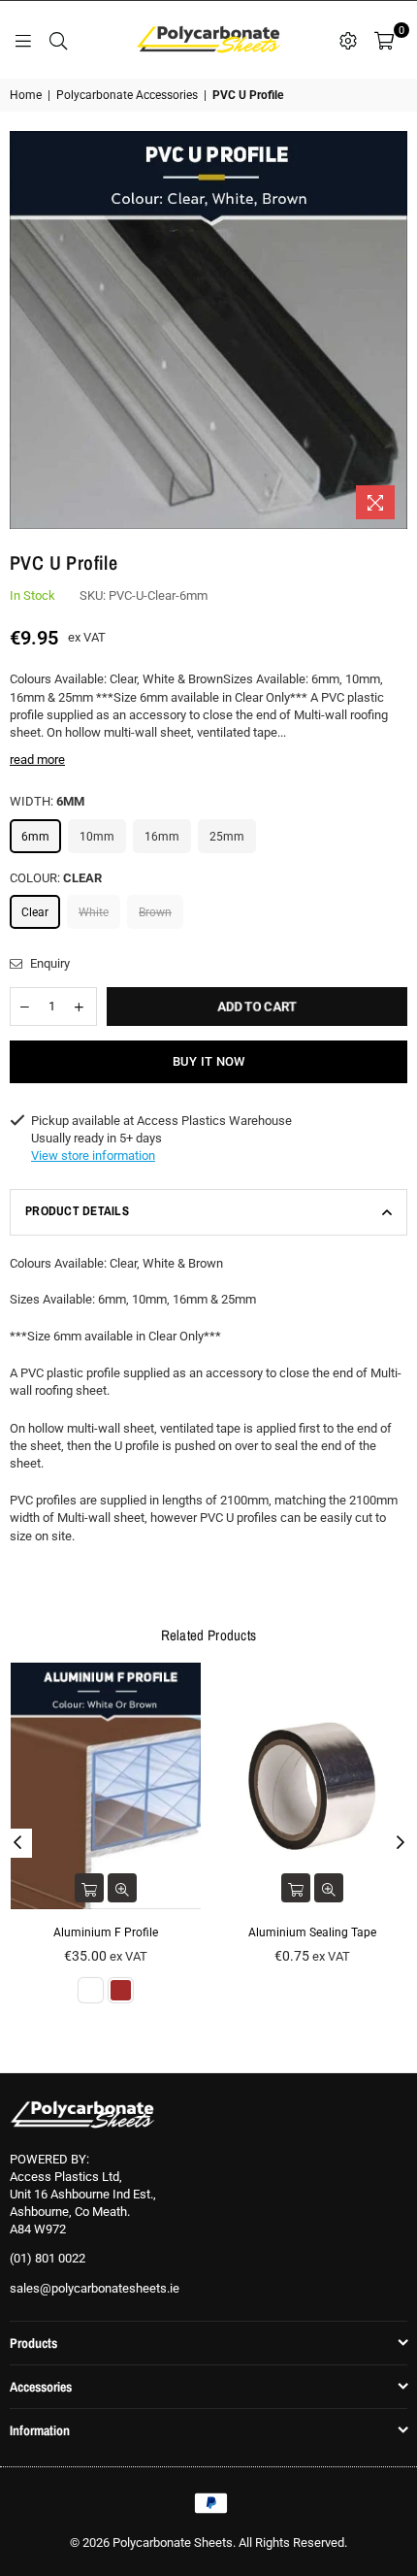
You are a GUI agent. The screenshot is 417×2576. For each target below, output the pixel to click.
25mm (227, 837)
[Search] (58, 40)
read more (37, 760)
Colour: (56, 878)
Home (26, 95)
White (94, 912)
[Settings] (348, 40)
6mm (35, 837)
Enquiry (48, 963)
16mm (162, 837)
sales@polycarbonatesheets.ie (95, 2288)
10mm (97, 837)
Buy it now (209, 1061)
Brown (155, 912)
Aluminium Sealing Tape (312, 1932)
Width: (47, 801)
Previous (17, 1843)
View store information (93, 1156)
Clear (35, 912)
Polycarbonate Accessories (127, 95)
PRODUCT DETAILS (77, 1211)
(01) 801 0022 (48, 2258)
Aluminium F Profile (106, 1932)
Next (401, 1843)
